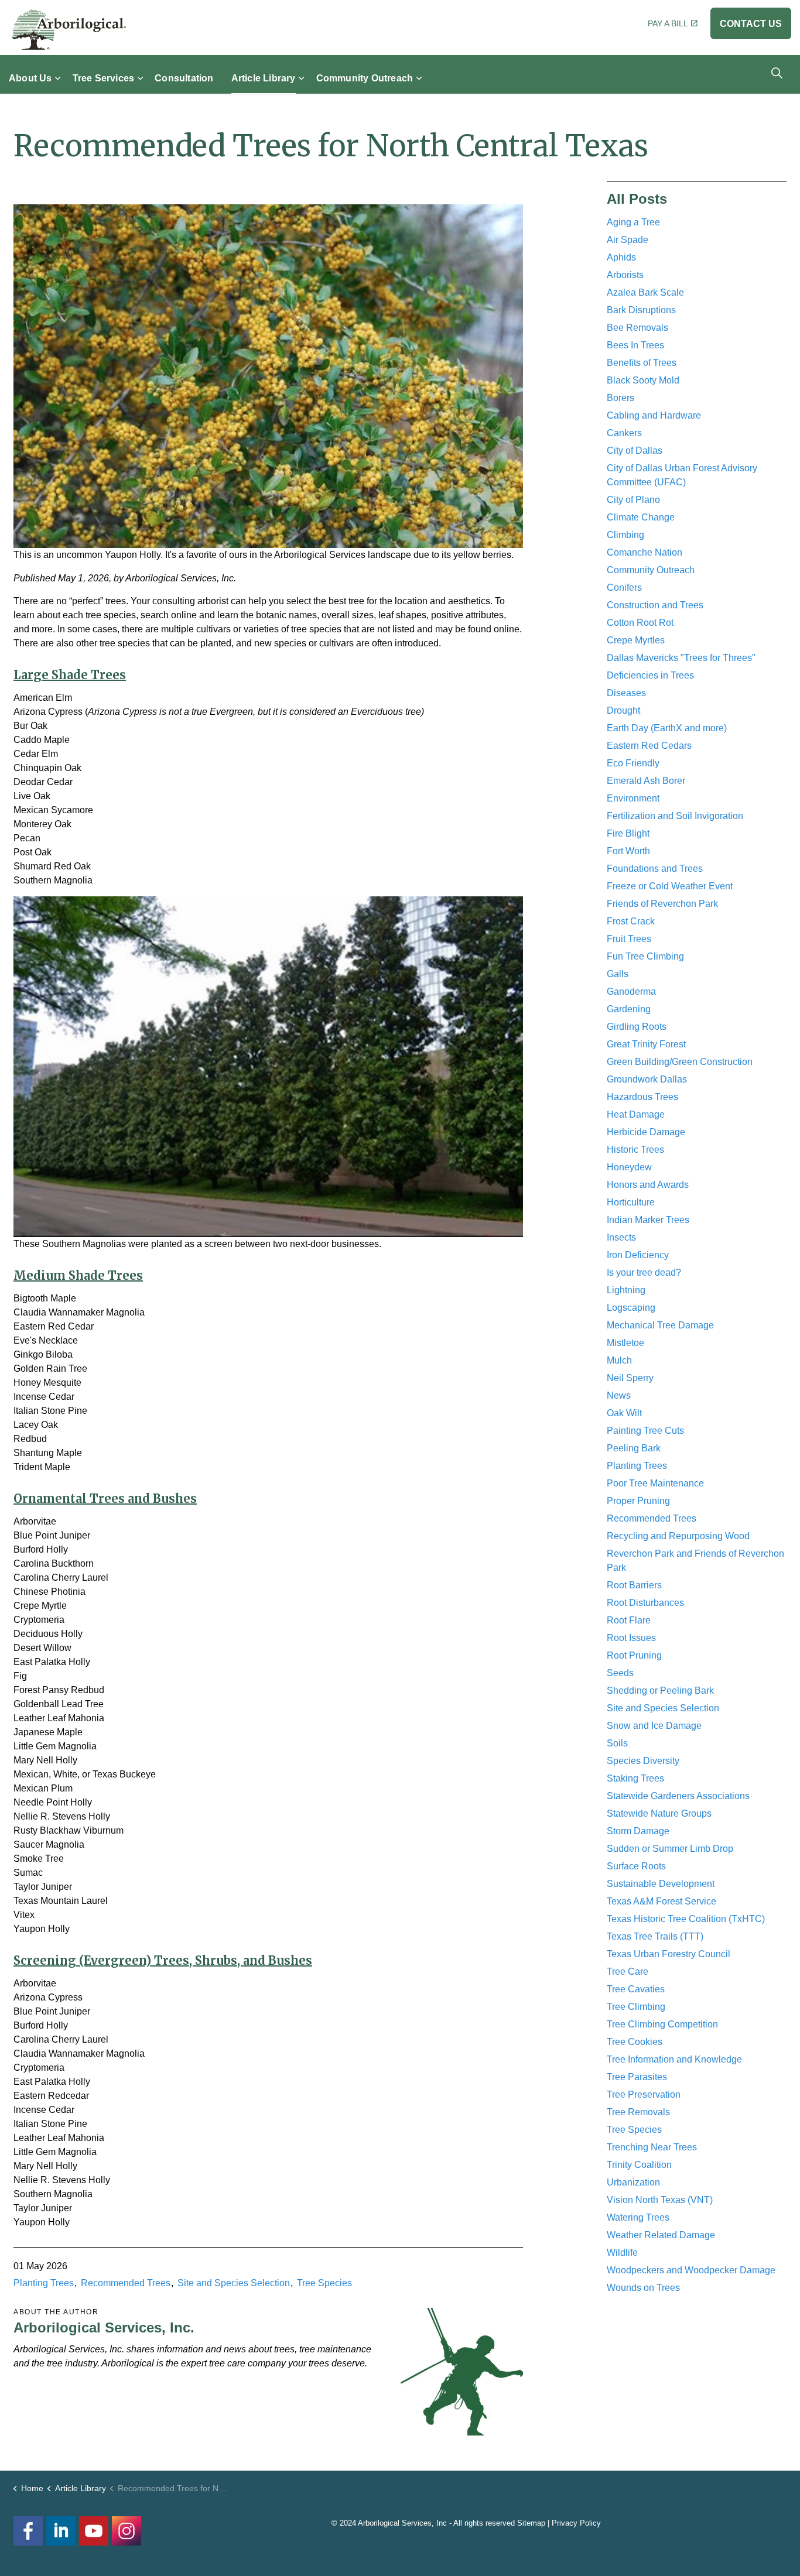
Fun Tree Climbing (645, 956)
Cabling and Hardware (654, 415)
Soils (617, 1743)
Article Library (264, 78)
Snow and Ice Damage (654, 1726)
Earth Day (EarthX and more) (667, 728)
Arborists (625, 275)
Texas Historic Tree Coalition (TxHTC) (686, 1919)
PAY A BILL (668, 23)
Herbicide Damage (646, 1132)
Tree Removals (638, 2112)
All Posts (637, 199)
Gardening (629, 1009)
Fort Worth (628, 851)
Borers (620, 398)
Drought (623, 710)
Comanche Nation (645, 552)
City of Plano (633, 500)
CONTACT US (751, 24)
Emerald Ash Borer (646, 781)
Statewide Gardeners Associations (678, 1796)
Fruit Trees (629, 939)
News (619, 1395)
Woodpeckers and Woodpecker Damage (691, 2270)
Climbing (625, 535)
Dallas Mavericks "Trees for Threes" (681, 658)
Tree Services (104, 78)
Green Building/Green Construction (680, 1062)
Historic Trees (635, 1150)
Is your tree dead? (644, 1272)
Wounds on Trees (643, 2288)
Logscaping (631, 1308)
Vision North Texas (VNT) (660, 2200)
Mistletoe (625, 1343)
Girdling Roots (637, 1027)
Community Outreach (365, 78)
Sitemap (531, 2523)
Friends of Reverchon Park (662, 904)
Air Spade (628, 240)
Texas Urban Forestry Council (669, 1954)
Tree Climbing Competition (662, 2024)
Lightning (626, 1290)
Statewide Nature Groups (659, 1813)
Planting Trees (44, 2283)
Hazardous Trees (642, 1097)
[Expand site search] (777, 73)
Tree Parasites (637, 2077)
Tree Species (324, 2283)
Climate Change (641, 517)
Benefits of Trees (642, 363)
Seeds (620, 1673)
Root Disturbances (645, 1603)
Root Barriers (634, 1585)
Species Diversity (643, 1761)
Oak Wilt (624, 1413)
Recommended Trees (126, 2283)
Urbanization (633, 2182)
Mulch (619, 1360)
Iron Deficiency (638, 1255)
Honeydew (629, 1167)
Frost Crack (631, 921)
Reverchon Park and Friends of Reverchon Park (695, 1561)
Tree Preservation (644, 2094)
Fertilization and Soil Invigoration (675, 816)
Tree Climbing (636, 2007)
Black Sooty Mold (643, 380)
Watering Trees (638, 2217)
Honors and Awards (648, 1185)
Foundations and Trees (655, 869)
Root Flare (629, 1620)
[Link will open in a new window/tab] (127, 2531)
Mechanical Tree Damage (660, 1325)
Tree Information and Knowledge (674, 2059)
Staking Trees (635, 1778)
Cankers (624, 433)
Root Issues (631, 1638)
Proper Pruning (638, 1501)
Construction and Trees (655, 605)
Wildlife (622, 2253)
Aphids (621, 257)
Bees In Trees (635, 345)
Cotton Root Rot (640, 623)
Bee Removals (637, 328)
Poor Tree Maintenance (655, 1483)
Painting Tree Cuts (645, 1431)
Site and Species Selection (234, 2283)
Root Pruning (634, 1655)
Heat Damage (636, 1114)
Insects (621, 1237)
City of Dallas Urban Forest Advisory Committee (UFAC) (682, 475)
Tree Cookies (635, 2042)
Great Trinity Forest (646, 1044)
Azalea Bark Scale (645, 292)
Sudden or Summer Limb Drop (670, 1849)
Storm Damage (638, 1831)
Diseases (626, 693)
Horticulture (631, 1202)
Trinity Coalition (639, 2165)
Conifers (624, 588)
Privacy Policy (576, 2523)
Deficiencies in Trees (650, 675)
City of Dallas (635, 451)
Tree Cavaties (636, 1989)
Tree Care (628, 1972)
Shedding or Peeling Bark (660, 1690)
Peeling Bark (634, 1448)
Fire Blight (628, 833)
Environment (633, 798)
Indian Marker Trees (648, 1220)
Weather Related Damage (661, 2235)
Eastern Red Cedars (649, 746)
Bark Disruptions (641, 310)
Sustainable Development (661, 1884)
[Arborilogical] (69, 29)
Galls (618, 974)
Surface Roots (636, 1866)
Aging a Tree (633, 222)
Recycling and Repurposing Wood (678, 1536)
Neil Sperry (630, 1378)
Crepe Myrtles (636, 640)
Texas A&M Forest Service (661, 1901)
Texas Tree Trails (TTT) (655, 1936)
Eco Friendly (633, 763)
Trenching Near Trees (652, 2147)
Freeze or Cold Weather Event (670, 886)
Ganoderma (631, 991)
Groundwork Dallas (647, 1079)
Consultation (184, 78)
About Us (30, 78)
